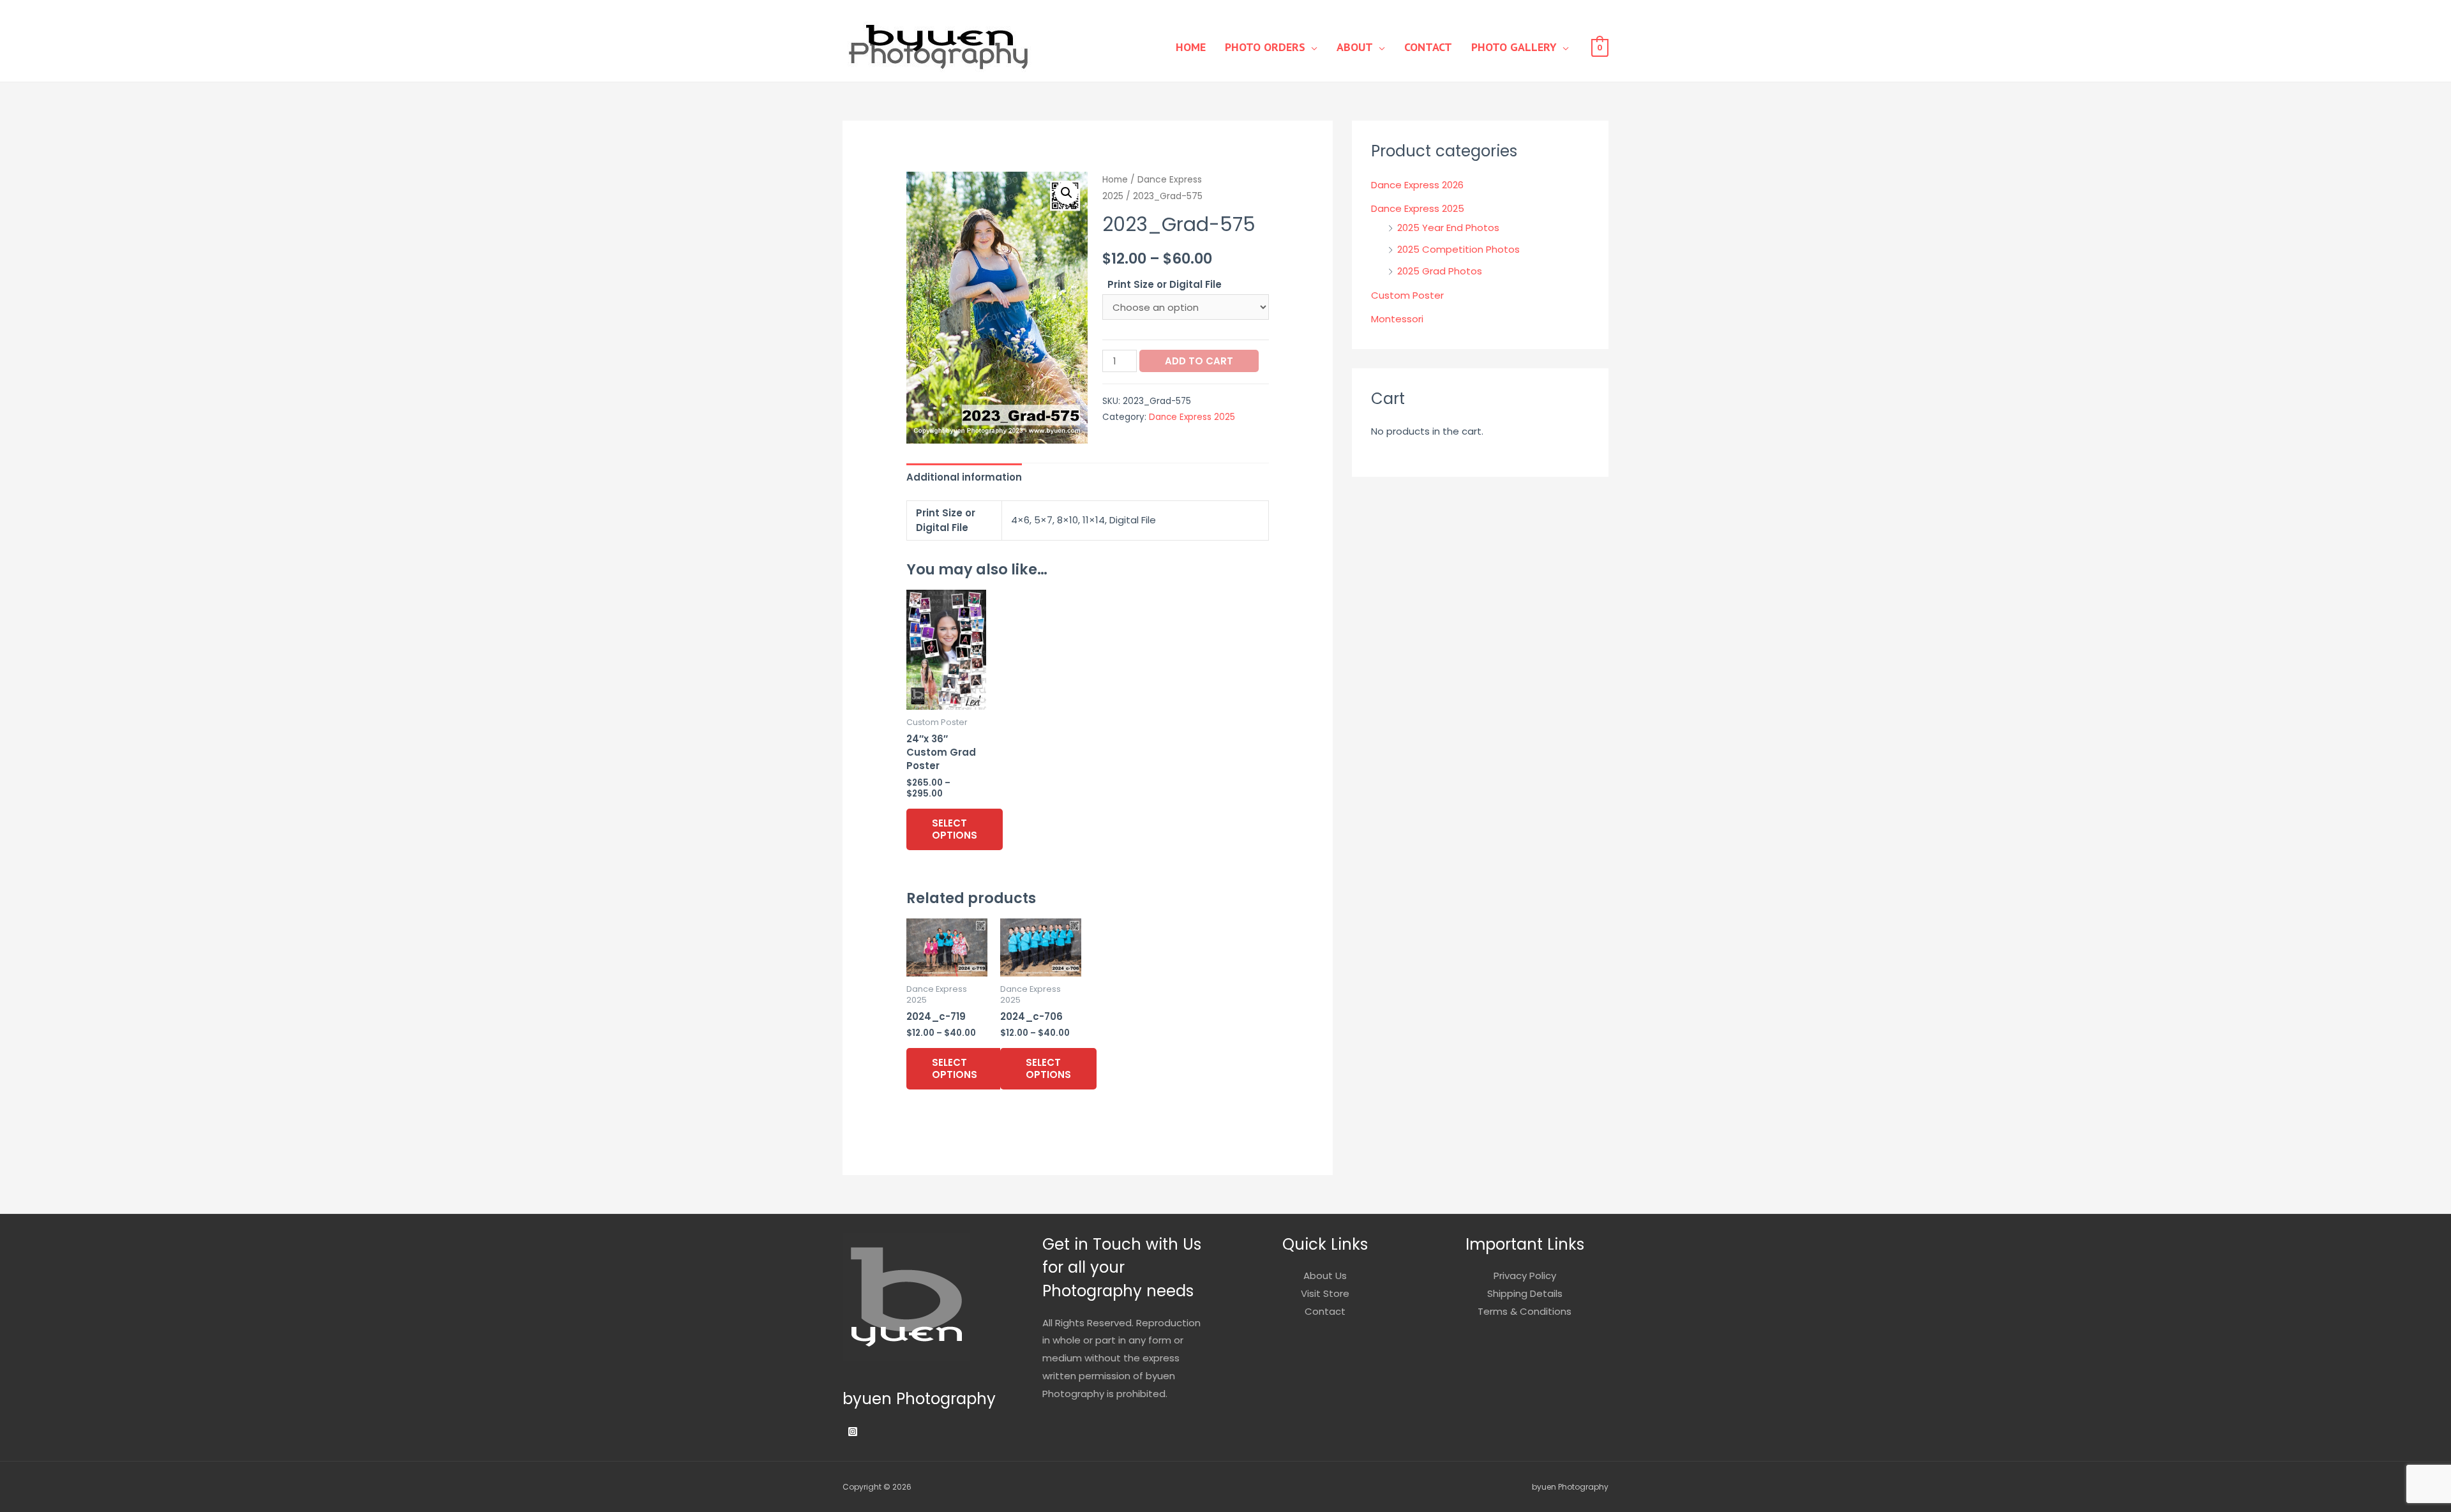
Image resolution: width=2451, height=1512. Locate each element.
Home (1191, 47)
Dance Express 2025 (1192, 417)
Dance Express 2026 (1417, 185)
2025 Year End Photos (1448, 228)
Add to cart (1199, 361)
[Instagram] (853, 1432)
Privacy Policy (1525, 1276)
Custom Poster (1407, 295)
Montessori (1397, 319)
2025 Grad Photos (1440, 271)
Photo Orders (1265, 47)
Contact (1428, 47)
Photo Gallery (1514, 47)
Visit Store (1325, 1293)
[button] (1067, 193)
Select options (955, 829)
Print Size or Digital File (1165, 284)
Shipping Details (1525, 1293)
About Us (1325, 1276)
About (1355, 47)
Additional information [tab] (964, 477)
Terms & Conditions (1525, 1311)
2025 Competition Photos (1458, 249)
